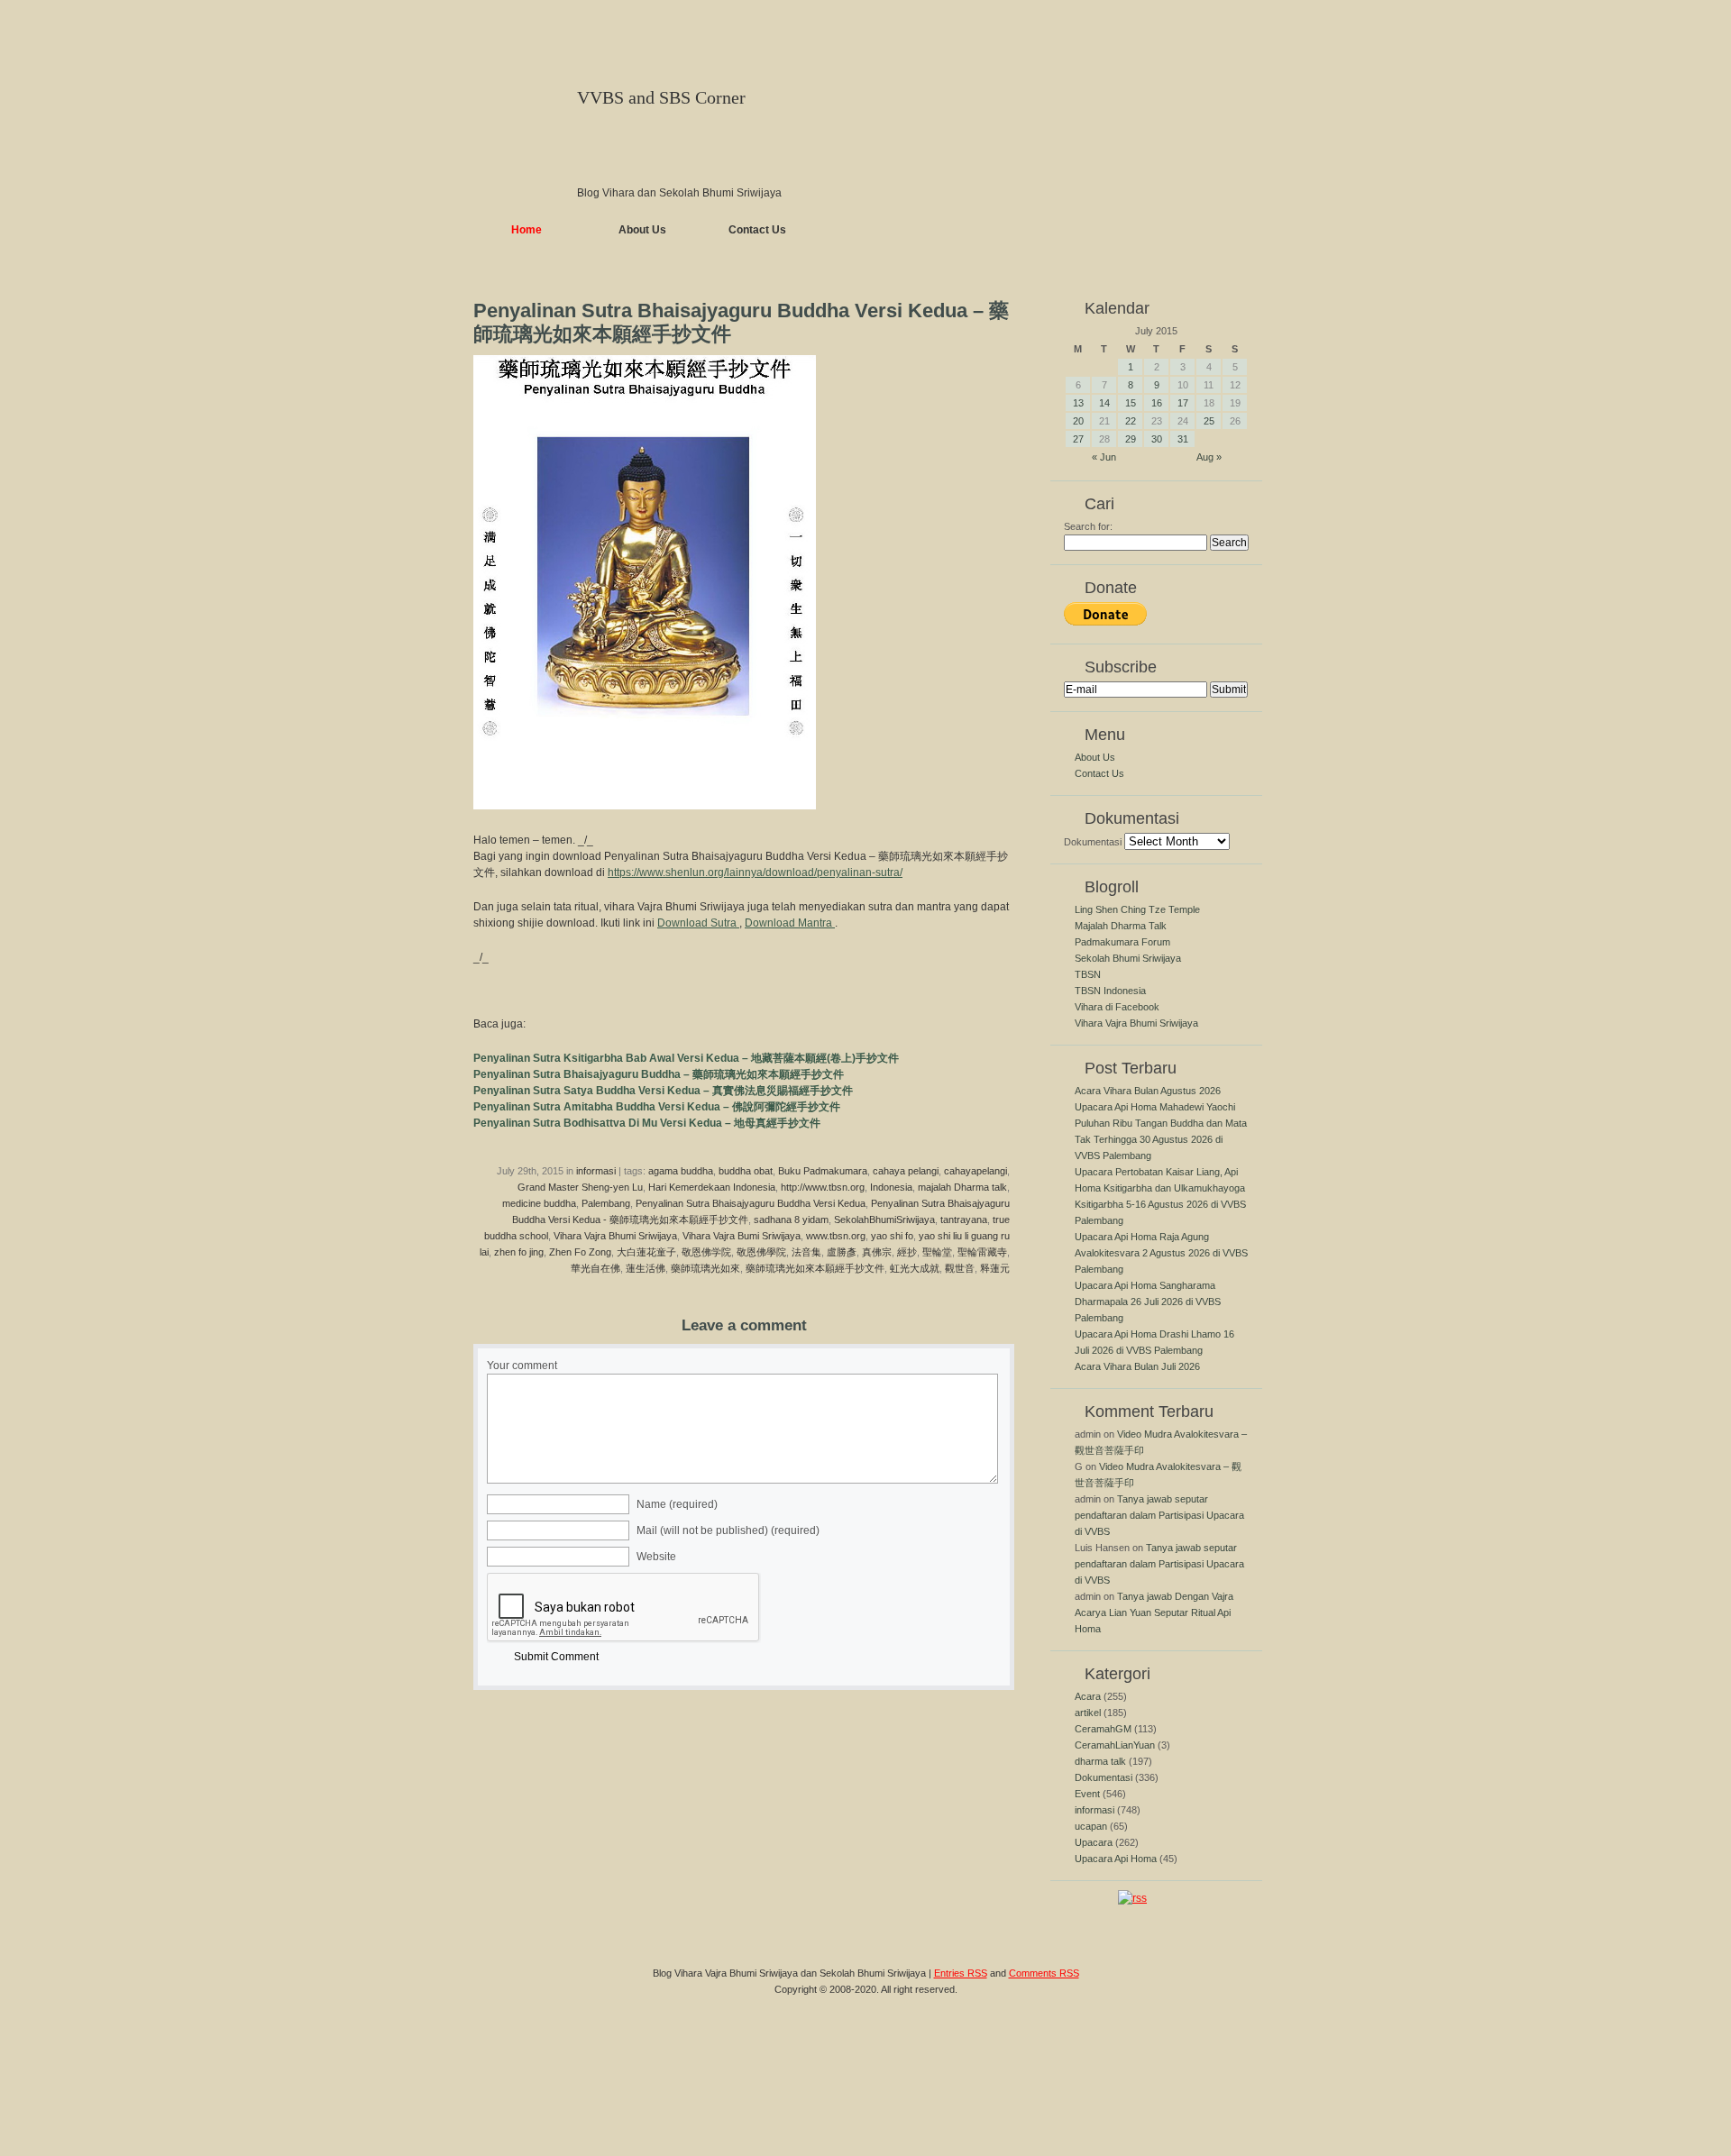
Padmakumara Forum (1122, 942)
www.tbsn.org (836, 1236)
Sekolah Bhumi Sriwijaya (1128, 958)
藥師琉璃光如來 (705, 1268)
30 (1157, 439)
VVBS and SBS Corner (661, 97)
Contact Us (757, 230)
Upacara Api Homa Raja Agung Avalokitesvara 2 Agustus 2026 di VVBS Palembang (1161, 1253)
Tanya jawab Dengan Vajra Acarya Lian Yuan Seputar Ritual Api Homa (1154, 1612)
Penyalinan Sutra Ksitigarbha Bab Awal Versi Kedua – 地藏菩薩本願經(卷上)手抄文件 (686, 1058)
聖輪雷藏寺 (982, 1252)
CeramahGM (1103, 1729)
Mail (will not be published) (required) (728, 1530)
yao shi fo (892, 1236)
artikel (1088, 1713)
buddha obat (746, 1171)
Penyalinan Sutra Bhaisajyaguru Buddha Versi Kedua (751, 1203)
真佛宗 (877, 1252)
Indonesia (891, 1187)
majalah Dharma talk (962, 1187)
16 (1157, 403)
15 (1131, 403)
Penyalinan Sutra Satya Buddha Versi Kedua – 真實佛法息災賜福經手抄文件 (663, 1091)
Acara (1088, 1696)
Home (527, 230)
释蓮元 (995, 1268)
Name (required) (677, 1504)
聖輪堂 (937, 1252)
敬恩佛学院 (706, 1252)
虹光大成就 (915, 1268)
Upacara (1094, 1842)
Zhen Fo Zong (580, 1252)
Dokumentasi (1093, 842)
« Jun (1104, 457)
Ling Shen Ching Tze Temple (1137, 909)
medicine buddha (539, 1203)
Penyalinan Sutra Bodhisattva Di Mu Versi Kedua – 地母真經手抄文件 (647, 1123)
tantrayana (964, 1220)
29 (1131, 439)
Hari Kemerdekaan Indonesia (712, 1187)
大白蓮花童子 (646, 1252)
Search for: (1088, 526)
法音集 (806, 1252)
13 (1078, 403)
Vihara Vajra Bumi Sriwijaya (742, 1236)
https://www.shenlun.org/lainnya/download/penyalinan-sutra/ (755, 872)
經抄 (907, 1252)
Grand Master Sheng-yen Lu (580, 1187)
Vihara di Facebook (1117, 1007)
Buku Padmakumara (823, 1171)
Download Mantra (790, 923)
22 (1131, 421)
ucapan (1091, 1826)
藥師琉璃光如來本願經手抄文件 (815, 1268)
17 (1183, 403)
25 (1209, 421)
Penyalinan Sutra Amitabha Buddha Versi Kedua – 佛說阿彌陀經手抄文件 (657, 1107)
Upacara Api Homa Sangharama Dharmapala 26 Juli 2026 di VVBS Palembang (1148, 1302)
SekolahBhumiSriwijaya (884, 1220)
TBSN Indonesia (1110, 991)
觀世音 (960, 1268)
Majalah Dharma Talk (1121, 926)
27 (1078, 439)
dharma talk (1100, 1761)
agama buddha (681, 1171)
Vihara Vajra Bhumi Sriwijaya (615, 1236)
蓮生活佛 (646, 1268)
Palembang (606, 1203)
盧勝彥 (842, 1252)
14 (1104, 403)
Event (1087, 1794)
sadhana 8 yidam (791, 1220)
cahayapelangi (975, 1171)
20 (1078, 421)
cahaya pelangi (906, 1171)
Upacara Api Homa (1116, 1859)
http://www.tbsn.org (823, 1187)
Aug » (1209, 457)
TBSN (1088, 974)
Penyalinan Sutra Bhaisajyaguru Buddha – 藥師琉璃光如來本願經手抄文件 (659, 1074)
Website (656, 1557)
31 (1183, 439)
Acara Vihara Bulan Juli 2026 (1137, 1366)
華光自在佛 (595, 1268)
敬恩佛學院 (761, 1252)
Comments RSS (1044, 1973)
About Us (642, 230)
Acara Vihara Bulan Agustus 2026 (1148, 1091)
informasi (596, 1171)
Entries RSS (961, 1973)
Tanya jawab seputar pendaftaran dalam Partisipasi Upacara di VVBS (1159, 1515)
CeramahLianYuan (1115, 1745)
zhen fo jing (519, 1252)
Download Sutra (698, 923)
